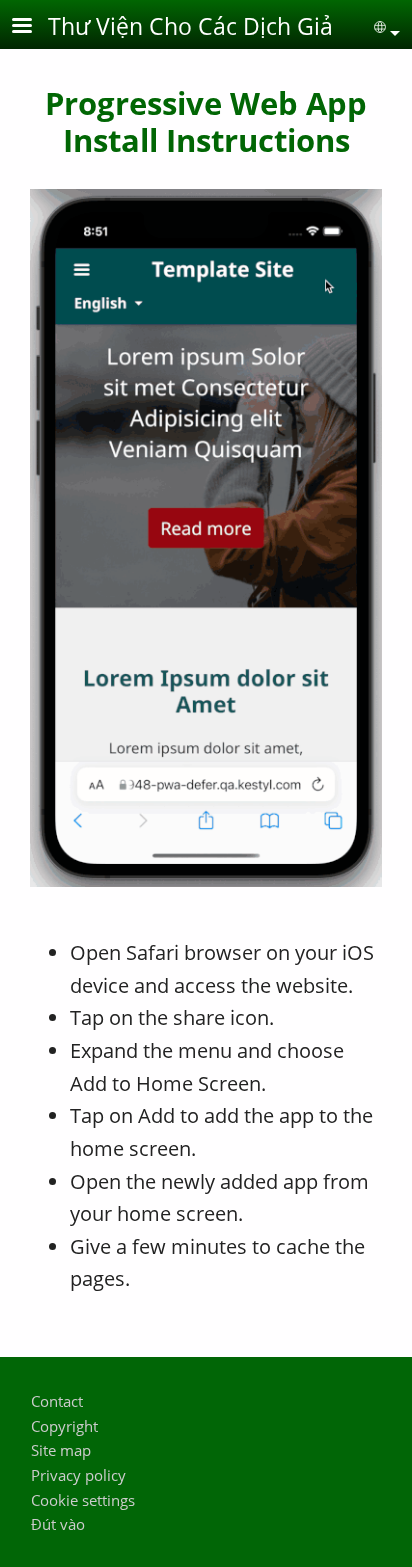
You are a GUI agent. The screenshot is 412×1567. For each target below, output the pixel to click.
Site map (61, 1450)
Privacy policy (78, 1475)
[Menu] (34, 27)
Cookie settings (83, 1500)
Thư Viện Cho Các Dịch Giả (190, 26)
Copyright (64, 1426)
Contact (57, 1401)
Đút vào (58, 1524)
